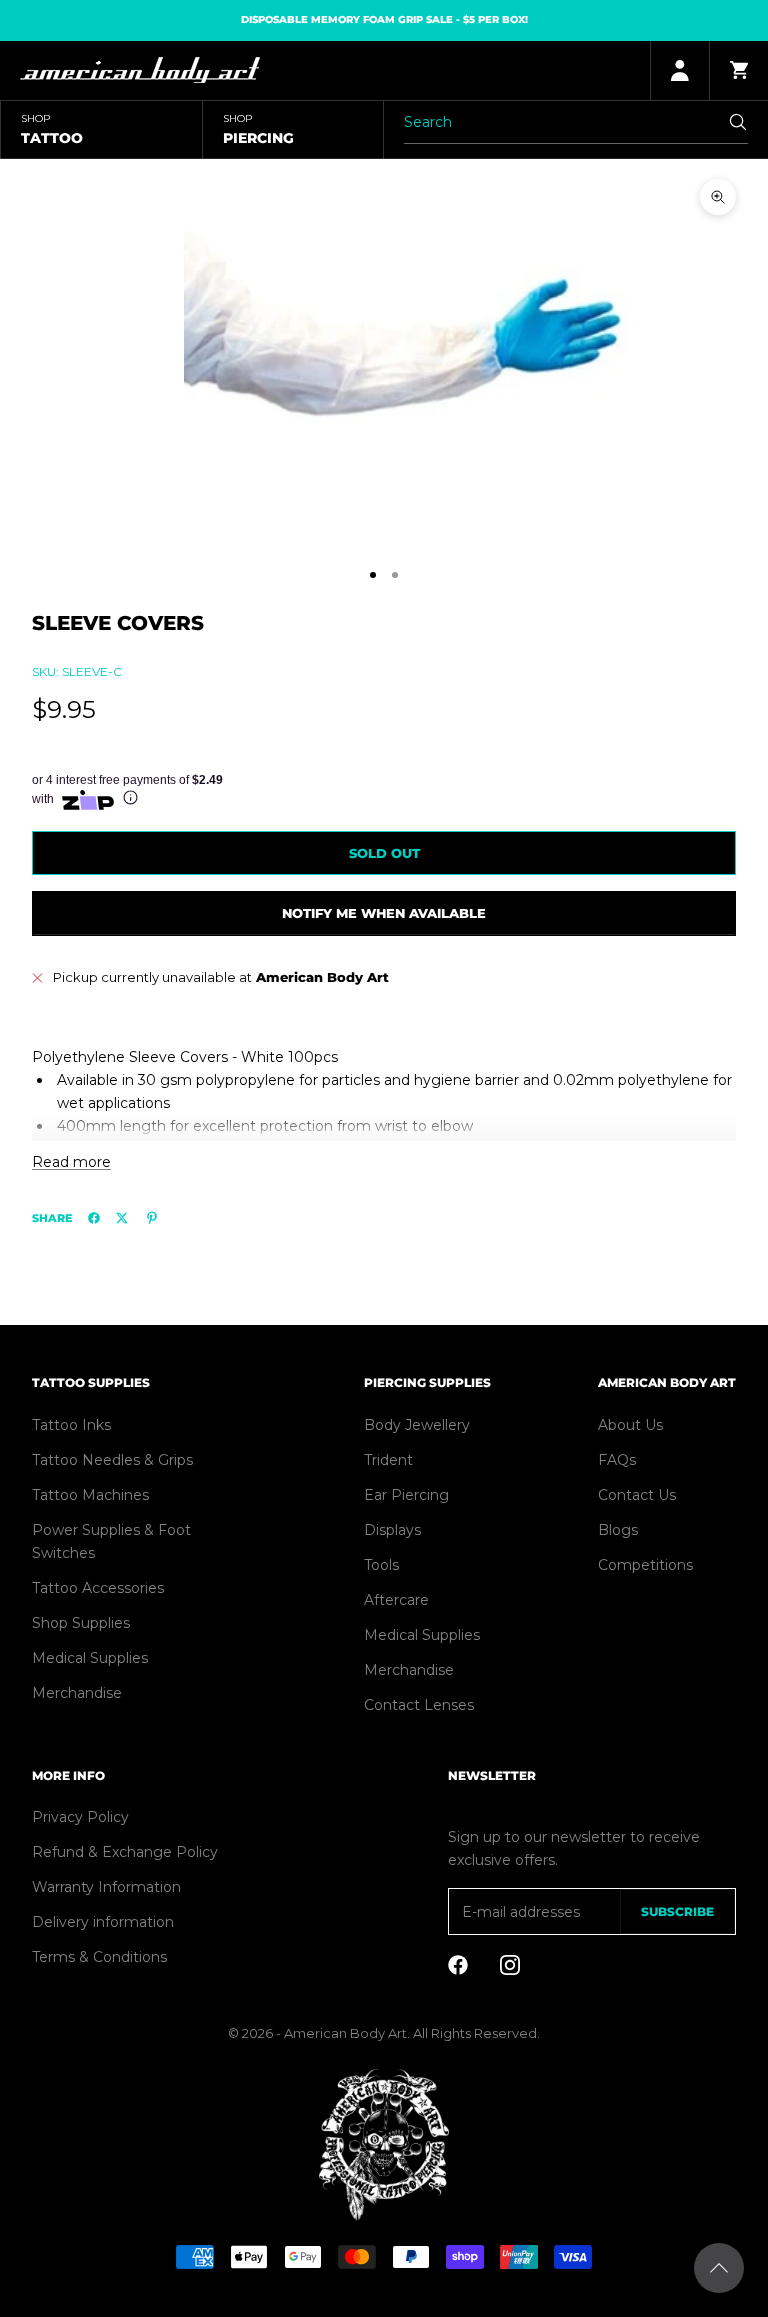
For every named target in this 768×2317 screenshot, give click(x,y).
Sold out (384, 853)
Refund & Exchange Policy (125, 1852)
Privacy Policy (80, 1817)
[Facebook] (94, 1218)
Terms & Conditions (99, 1957)
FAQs (617, 1460)
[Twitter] (122, 1218)
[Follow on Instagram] (510, 1965)
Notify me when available (384, 913)
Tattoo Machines (90, 1495)
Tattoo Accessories (98, 1588)
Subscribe (677, 1911)
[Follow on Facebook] (458, 1965)
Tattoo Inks (71, 1425)
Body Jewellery (417, 1425)
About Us (630, 1425)
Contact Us (637, 1495)
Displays (392, 1530)
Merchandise (77, 1693)
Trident (388, 1460)
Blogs (618, 1530)
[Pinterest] (152, 1218)
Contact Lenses (419, 1705)
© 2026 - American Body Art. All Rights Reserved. (384, 2033)
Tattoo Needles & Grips (112, 1460)
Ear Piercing (406, 1495)
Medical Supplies (90, 1658)
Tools (381, 1565)
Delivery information (103, 1922)
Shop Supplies (81, 1623)
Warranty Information (106, 1887)
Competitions (645, 1565)
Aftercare (396, 1600)
